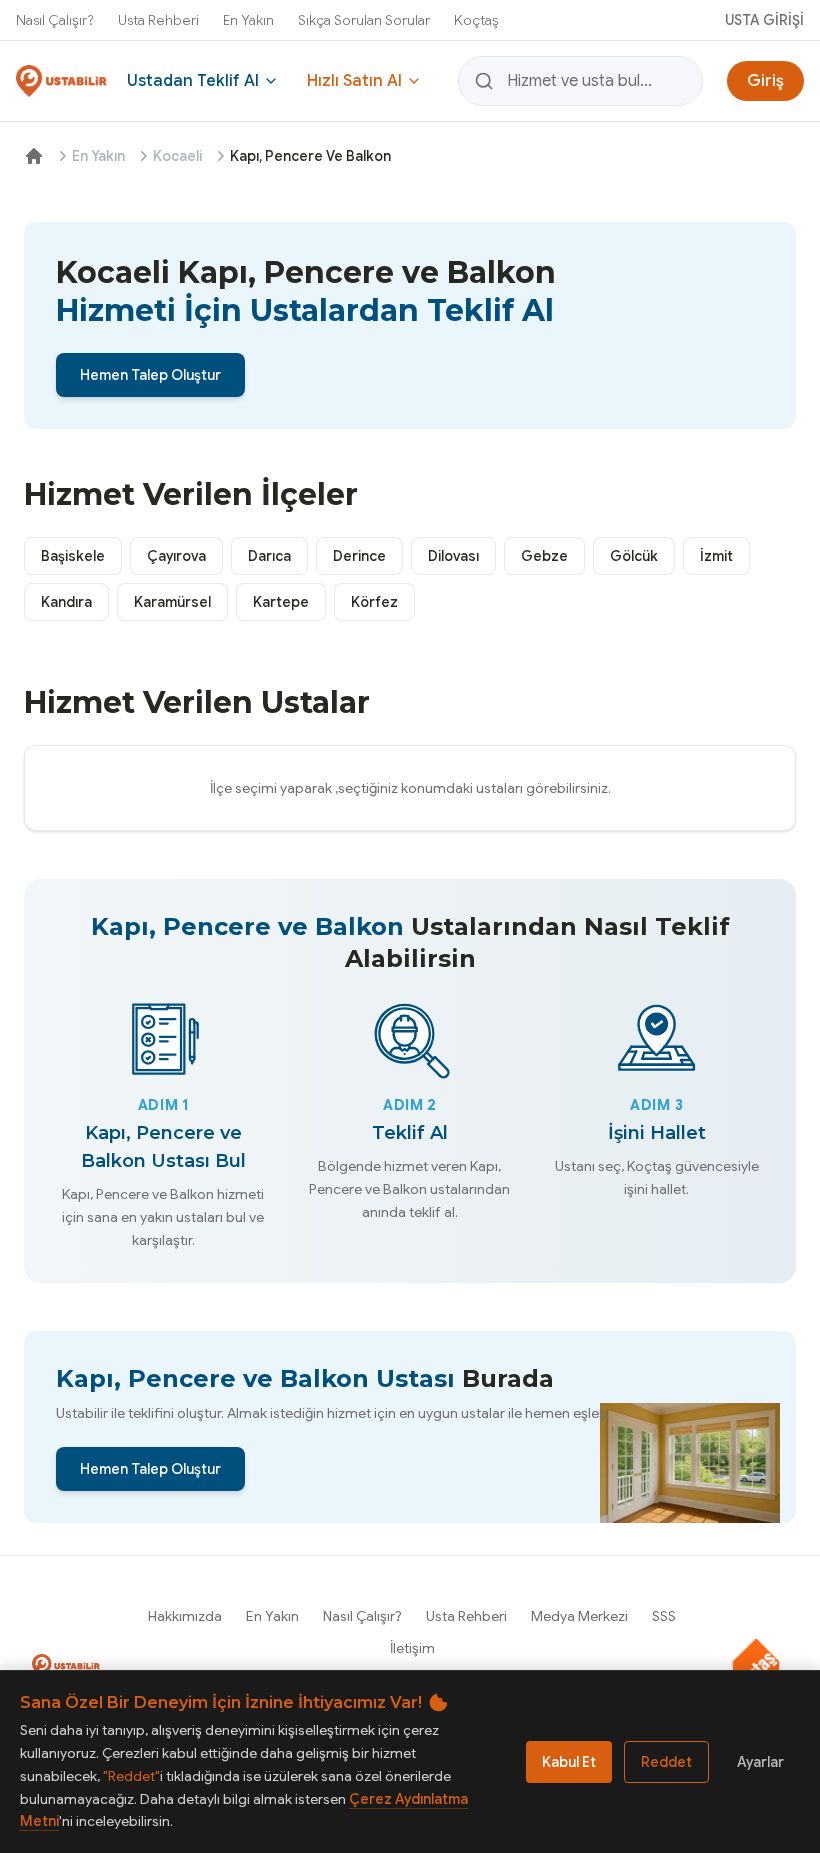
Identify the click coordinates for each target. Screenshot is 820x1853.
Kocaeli (177, 156)
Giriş (765, 81)
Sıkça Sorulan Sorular (364, 20)
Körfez (374, 602)
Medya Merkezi (579, 1616)
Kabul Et (569, 1762)
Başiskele (73, 556)
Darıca (269, 556)
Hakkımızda (185, 1616)
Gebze (544, 556)
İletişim (412, 1648)
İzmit (716, 556)
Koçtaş (476, 20)
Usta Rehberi (158, 20)
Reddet (666, 1762)
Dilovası (453, 556)
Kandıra (66, 602)
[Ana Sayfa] (34, 156)
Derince (359, 556)
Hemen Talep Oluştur (150, 375)
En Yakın (248, 20)
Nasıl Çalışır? (55, 20)
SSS (664, 1616)
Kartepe (281, 602)
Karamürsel (172, 602)
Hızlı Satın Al (354, 81)
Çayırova (176, 556)
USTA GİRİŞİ (764, 20)
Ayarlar (760, 1762)
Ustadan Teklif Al (193, 81)
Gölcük (634, 556)
